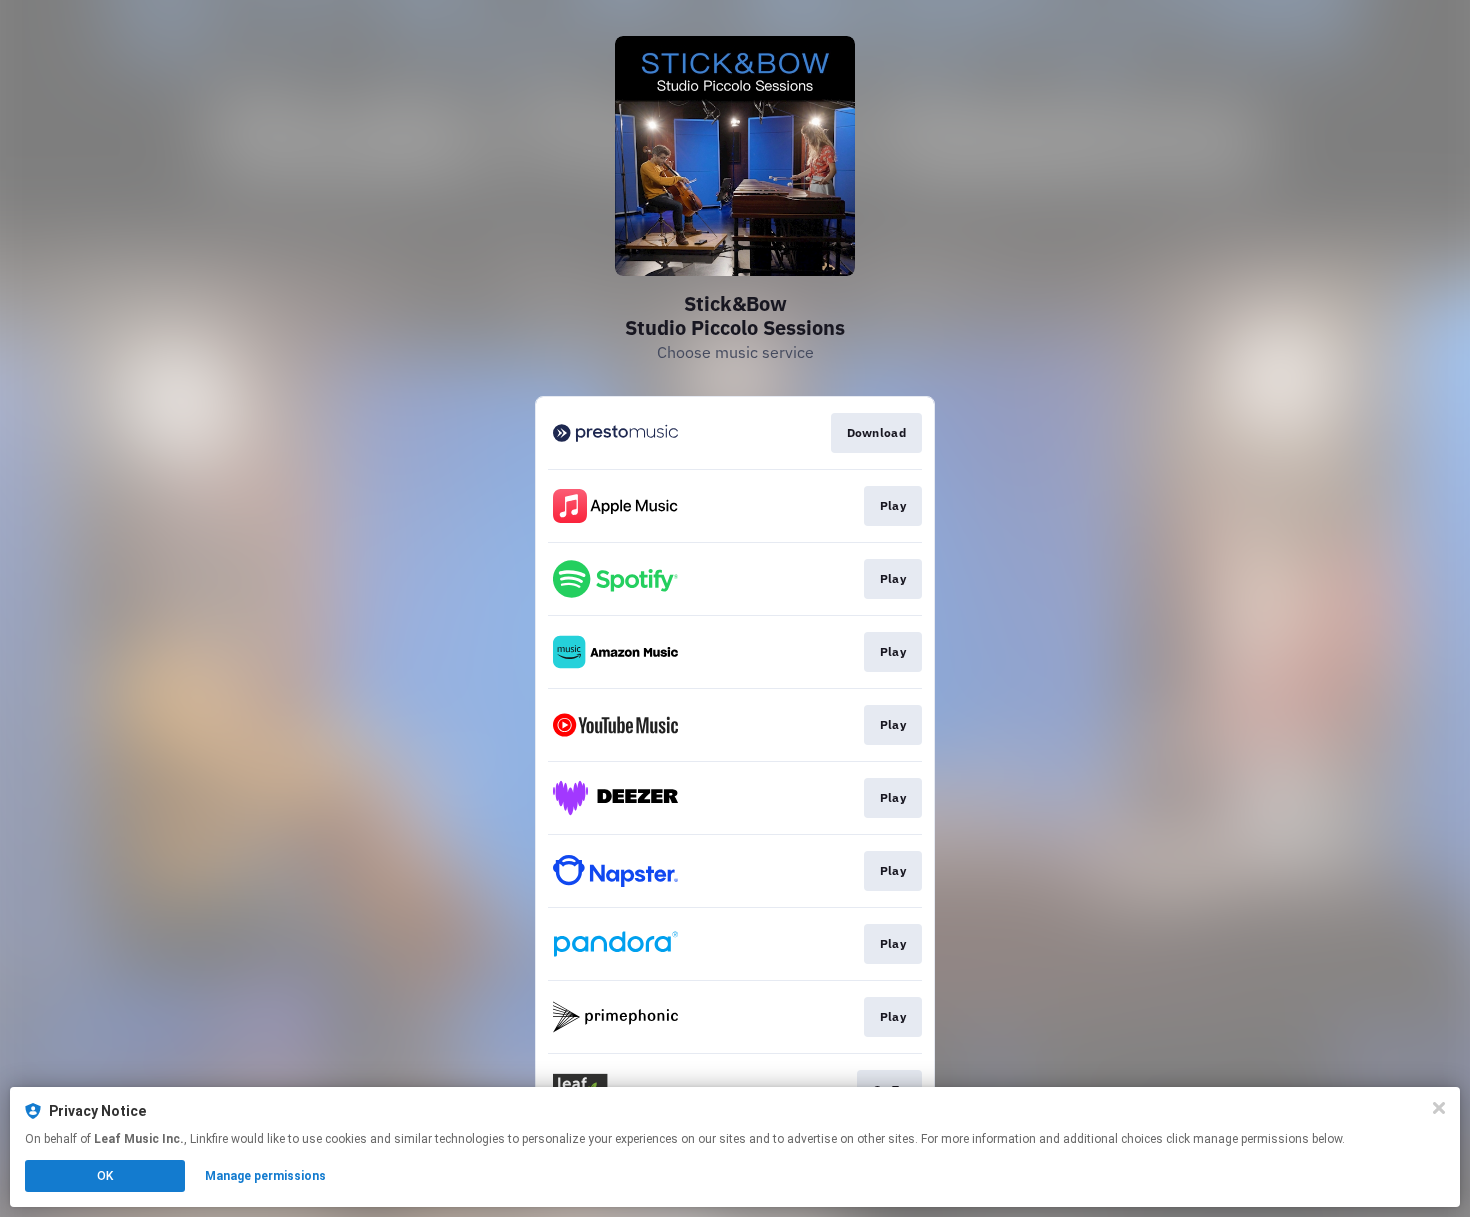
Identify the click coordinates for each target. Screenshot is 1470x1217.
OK (105, 1176)
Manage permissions (265, 1176)
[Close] (1439, 1108)
